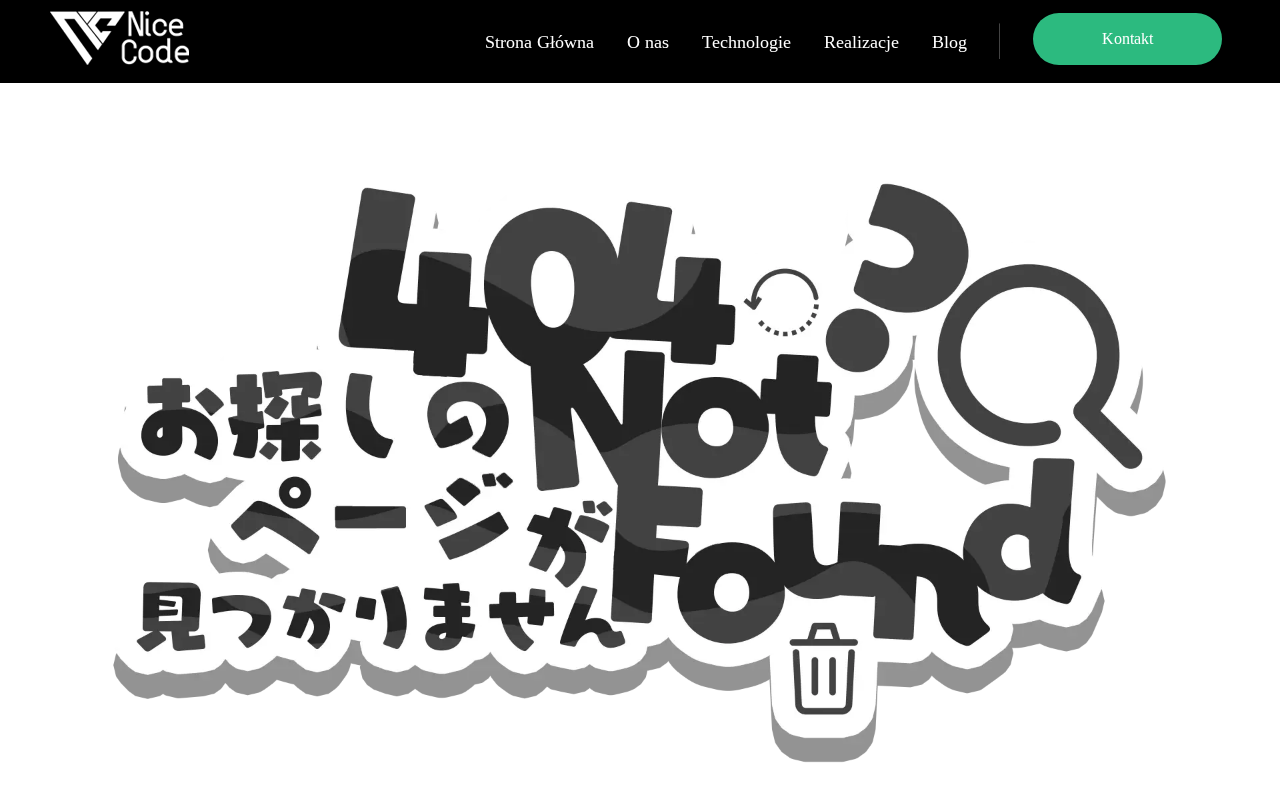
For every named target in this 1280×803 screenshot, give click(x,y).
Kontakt (1127, 38)
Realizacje (861, 42)
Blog (949, 42)
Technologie (746, 42)
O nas (648, 42)
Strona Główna (539, 42)
